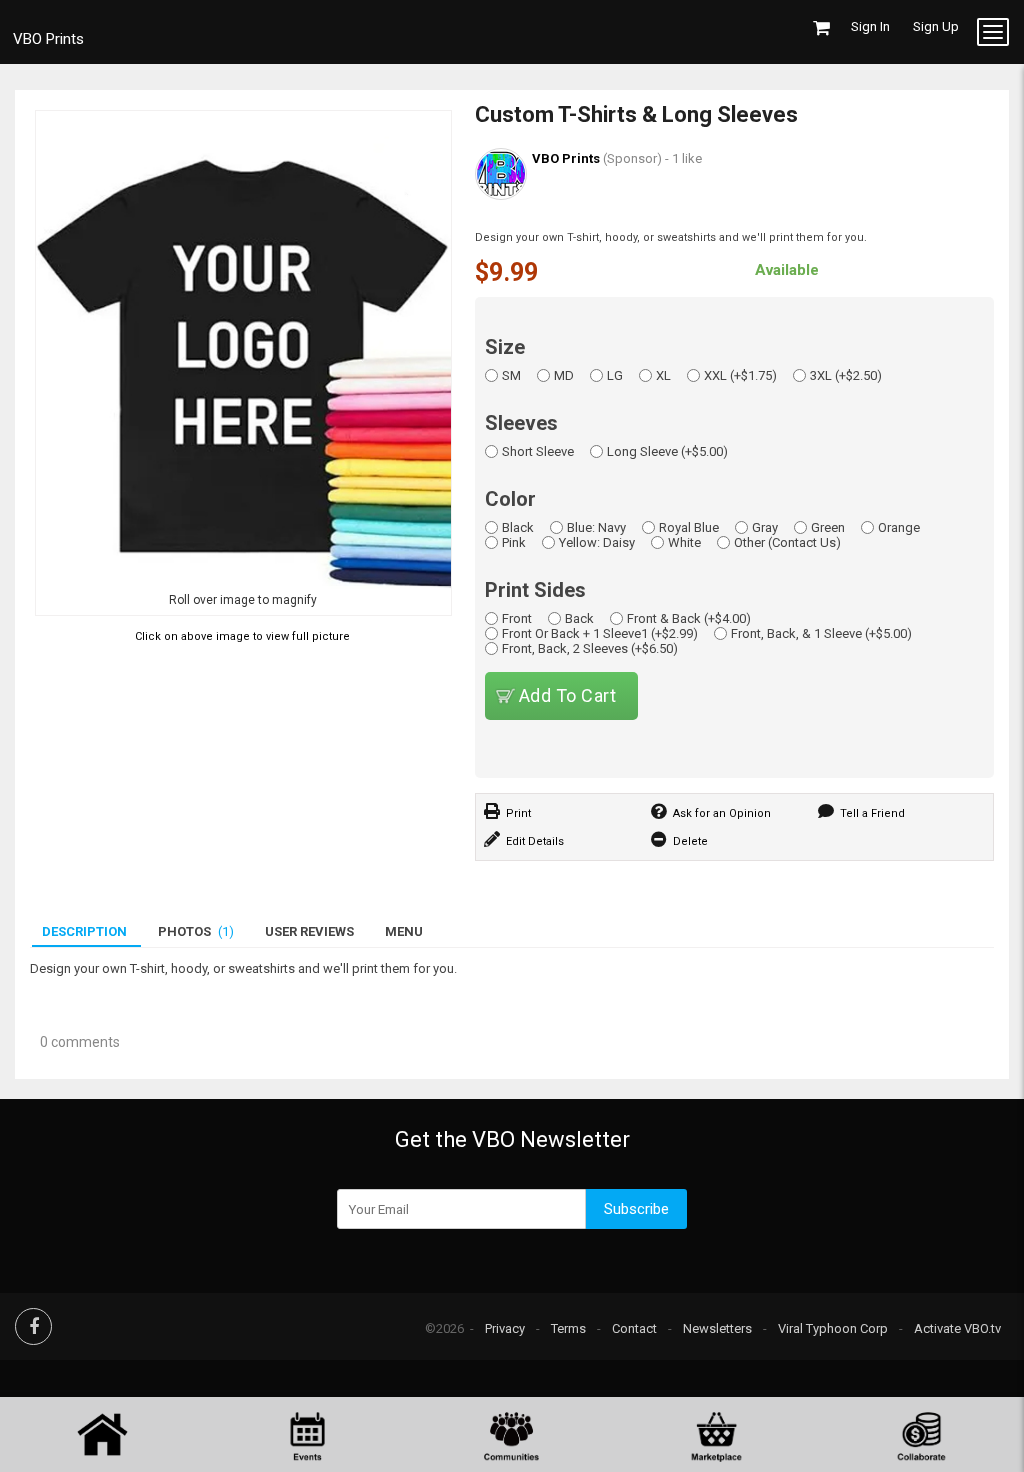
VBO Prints (48, 34)
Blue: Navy (596, 527)
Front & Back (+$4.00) (689, 618)
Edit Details (535, 841)
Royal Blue (689, 527)
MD (564, 375)
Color (510, 499)
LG (615, 375)
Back (579, 618)
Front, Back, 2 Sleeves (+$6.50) (590, 648)
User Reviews (309, 931)
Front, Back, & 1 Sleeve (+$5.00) (821, 633)
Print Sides (535, 590)
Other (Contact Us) (787, 542)
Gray (765, 527)
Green (828, 527)
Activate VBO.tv (957, 1328)
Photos (196, 931)
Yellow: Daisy (597, 542)
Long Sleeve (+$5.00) (667, 451)
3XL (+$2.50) (846, 375)
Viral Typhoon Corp (833, 1328)
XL (663, 375)
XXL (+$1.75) (740, 375)
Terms (568, 1328)
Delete (690, 841)
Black (518, 527)
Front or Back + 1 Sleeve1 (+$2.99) (600, 633)
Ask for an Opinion (722, 813)
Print (518, 813)
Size (505, 347)
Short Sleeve (538, 451)
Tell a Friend (872, 813)
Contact (634, 1328)
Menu (404, 931)
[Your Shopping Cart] (821, 28)
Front (517, 618)
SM (511, 375)
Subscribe (636, 1209)
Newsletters (717, 1328)
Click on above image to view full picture (242, 636)
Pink (514, 542)
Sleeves (521, 423)
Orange (899, 527)
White (684, 542)
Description (84, 931)
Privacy (505, 1328)
